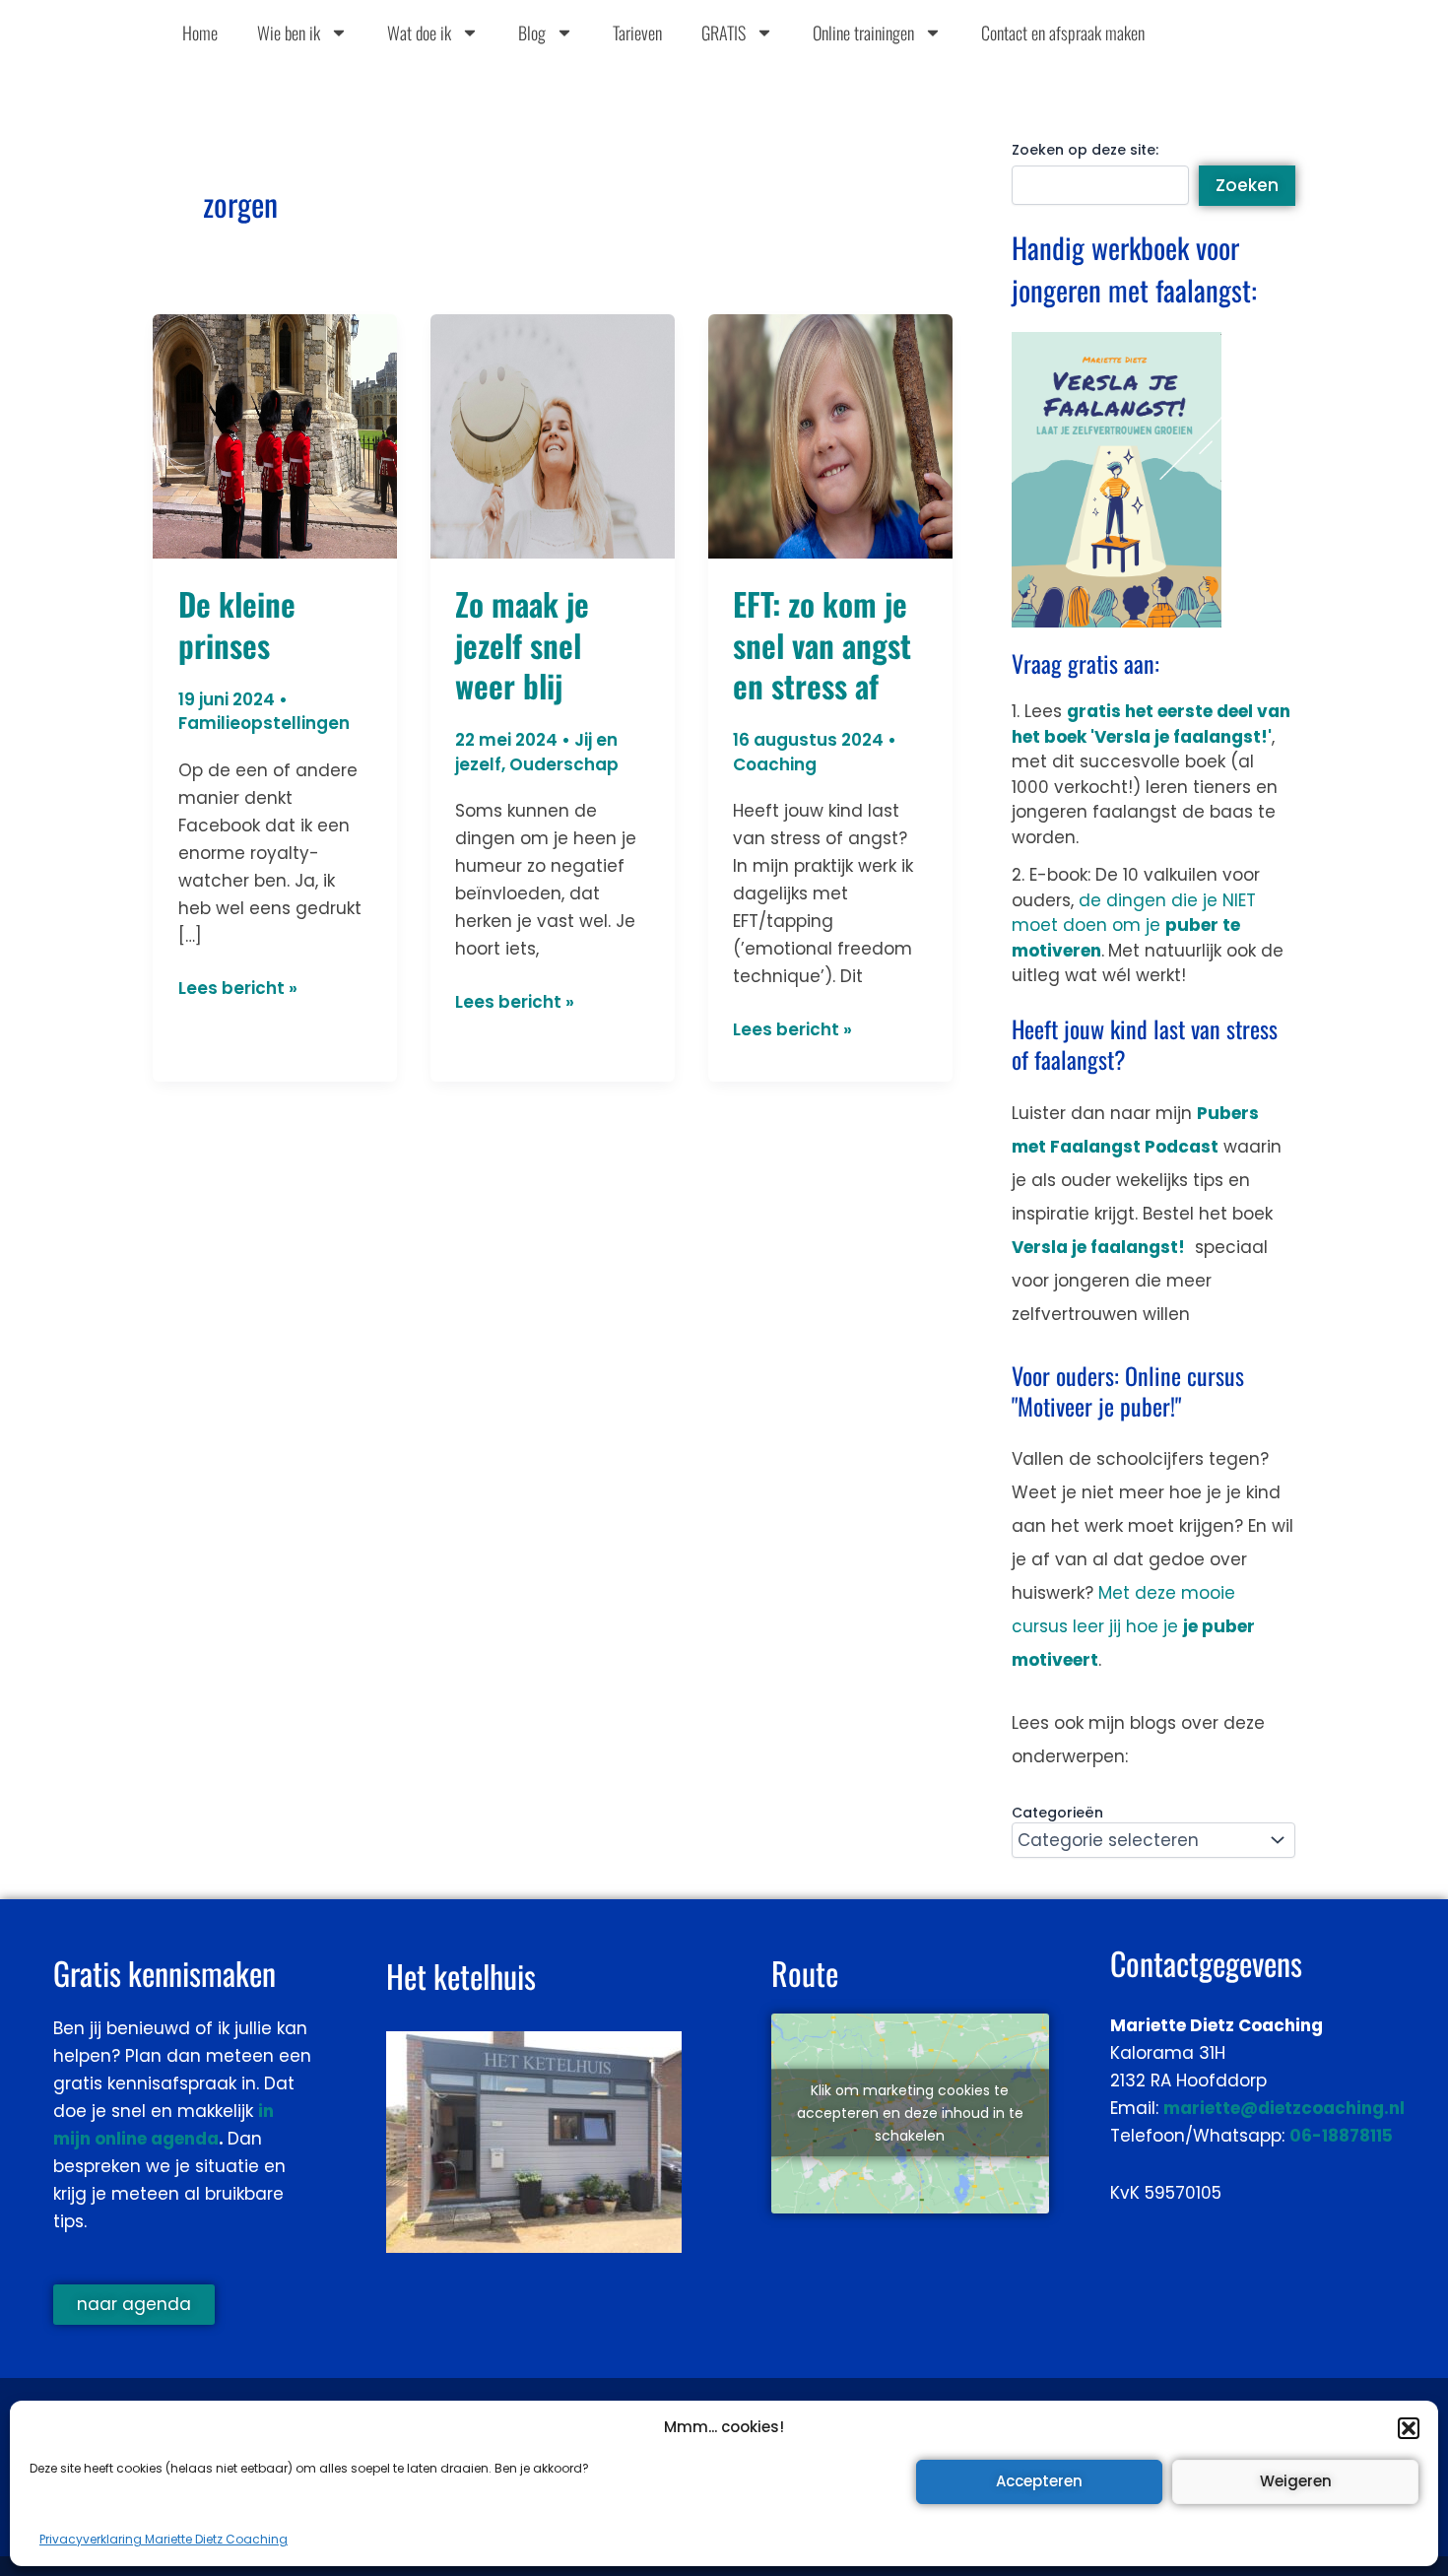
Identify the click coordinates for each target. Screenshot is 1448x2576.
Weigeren (1296, 2481)
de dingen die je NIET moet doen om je (1134, 925)
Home (200, 33)
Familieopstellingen (264, 723)
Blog (532, 33)
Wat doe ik (419, 33)
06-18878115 (1341, 2136)
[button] (1409, 2428)
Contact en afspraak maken (1063, 33)
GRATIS (724, 33)
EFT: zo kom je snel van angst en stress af (822, 644)
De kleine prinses (237, 624)
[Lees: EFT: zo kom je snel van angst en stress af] (830, 434)
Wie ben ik (289, 33)
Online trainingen (863, 33)
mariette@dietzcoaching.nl (1284, 2108)
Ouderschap (564, 764)
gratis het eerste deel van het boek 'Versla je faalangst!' (1151, 724)
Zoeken (1247, 185)
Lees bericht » (238, 987)
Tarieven (637, 33)
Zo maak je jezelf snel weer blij (522, 644)
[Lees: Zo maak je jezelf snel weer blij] (553, 434)
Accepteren (1039, 2481)
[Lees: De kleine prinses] (275, 434)
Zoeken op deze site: (1085, 150)
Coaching (775, 764)
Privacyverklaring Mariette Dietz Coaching (164, 2539)
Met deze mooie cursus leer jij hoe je (1133, 1626)
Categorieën (1057, 1813)
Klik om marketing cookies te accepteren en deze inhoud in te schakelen (910, 2113)
